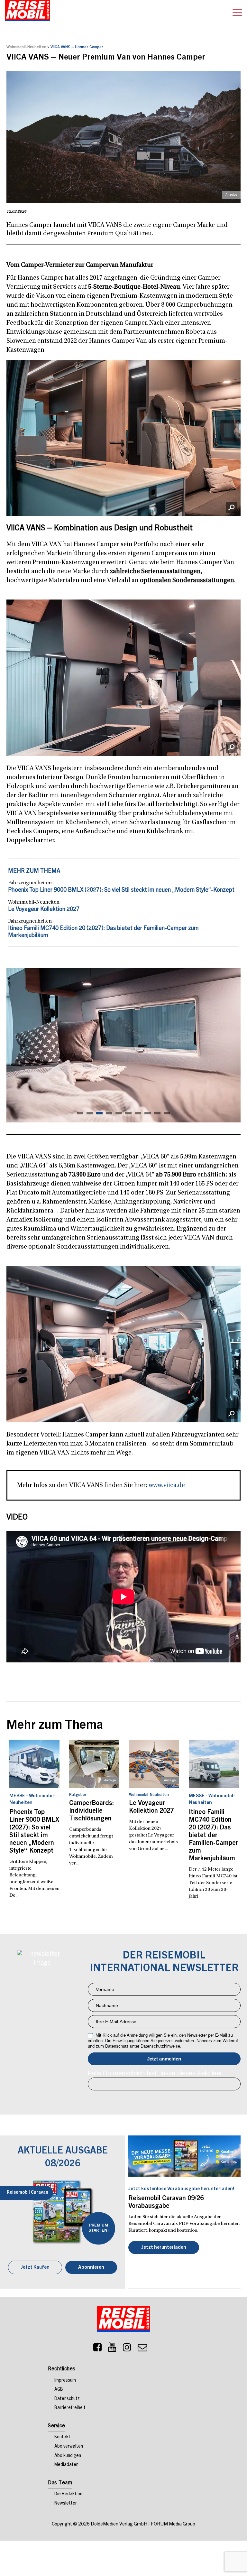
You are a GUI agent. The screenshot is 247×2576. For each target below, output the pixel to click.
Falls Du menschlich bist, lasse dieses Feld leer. (156, 2073)
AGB (59, 2390)
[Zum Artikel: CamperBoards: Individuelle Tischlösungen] (94, 1764)
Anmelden (164, 2059)
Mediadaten (66, 2465)
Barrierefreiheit (70, 2408)
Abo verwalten (69, 2447)
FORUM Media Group (173, 2524)
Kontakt (62, 2437)
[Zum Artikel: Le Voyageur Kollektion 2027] (154, 1764)
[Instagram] (127, 2349)
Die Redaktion (68, 2494)
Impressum (65, 2381)
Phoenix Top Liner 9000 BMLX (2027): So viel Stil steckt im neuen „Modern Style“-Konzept (121, 890)
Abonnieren (91, 2268)
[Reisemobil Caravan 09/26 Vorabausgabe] (184, 2156)
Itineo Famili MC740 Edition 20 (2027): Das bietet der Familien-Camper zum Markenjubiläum (213, 1836)
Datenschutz (67, 2399)
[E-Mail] (142, 2349)
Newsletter (66, 2504)
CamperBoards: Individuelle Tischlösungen (91, 1811)
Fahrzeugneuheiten (30, 883)
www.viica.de (167, 1485)
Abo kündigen (68, 2456)
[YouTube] (112, 2349)
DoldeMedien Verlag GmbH (119, 2524)
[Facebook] (97, 2349)
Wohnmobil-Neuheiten (26, 47)
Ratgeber (78, 1795)
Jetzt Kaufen (35, 2268)
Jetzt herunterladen (164, 2248)
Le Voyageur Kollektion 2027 (44, 910)
